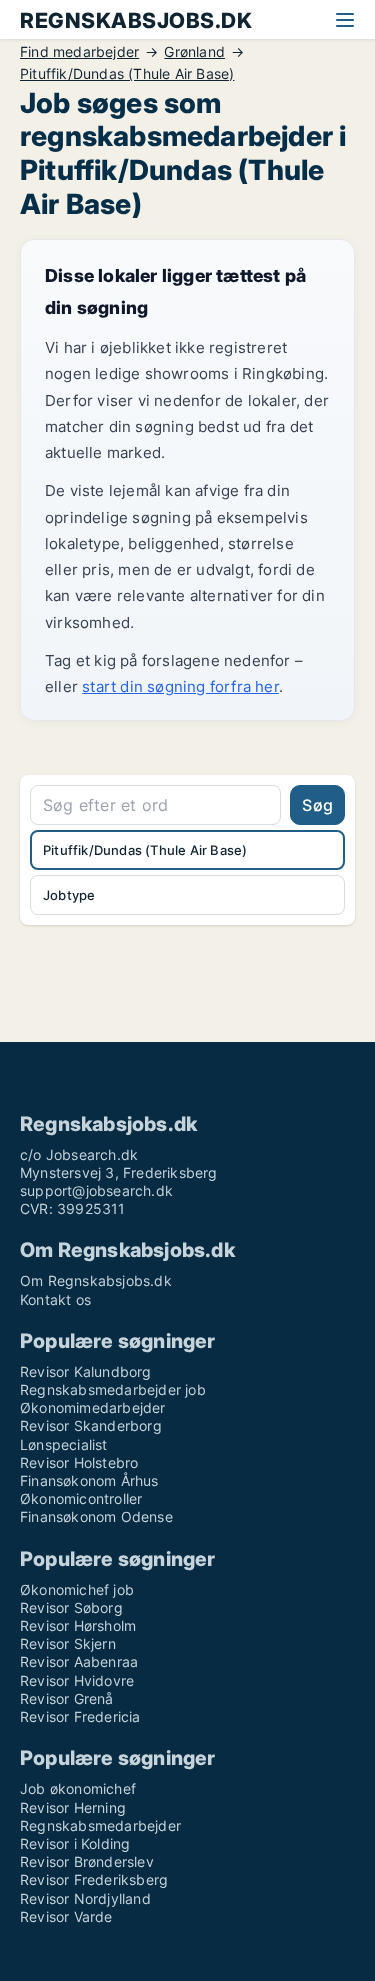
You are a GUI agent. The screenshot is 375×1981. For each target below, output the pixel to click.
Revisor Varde (66, 1916)
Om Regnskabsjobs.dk (96, 1280)
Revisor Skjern (68, 1643)
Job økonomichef (78, 1788)
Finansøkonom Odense (96, 1516)
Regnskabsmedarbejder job (113, 1389)
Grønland (194, 52)
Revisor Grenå (67, 1698)
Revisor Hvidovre (77, 1680)
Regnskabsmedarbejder (100, 1825)
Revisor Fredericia (80, 1716)
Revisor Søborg (71, 1607)
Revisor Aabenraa (79, 1661)
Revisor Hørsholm (78, 1625)
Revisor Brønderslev (87, 1861)
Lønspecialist (64, 1444)
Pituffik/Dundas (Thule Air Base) (127, 74)
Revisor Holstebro (79, 1462)
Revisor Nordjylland (85, 1898)
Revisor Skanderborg (91, 1425)
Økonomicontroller (81, 1498)
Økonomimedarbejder (93, 1407)
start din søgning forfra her (180, 686)
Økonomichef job (77, 1589)
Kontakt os (55, 1299)
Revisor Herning (73, 1807)
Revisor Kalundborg (86, 1371)
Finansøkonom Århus (89, 1480)
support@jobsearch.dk (96, 1190)
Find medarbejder (79, 52)
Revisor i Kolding (75, 1843)
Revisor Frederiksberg (94, 1879)
